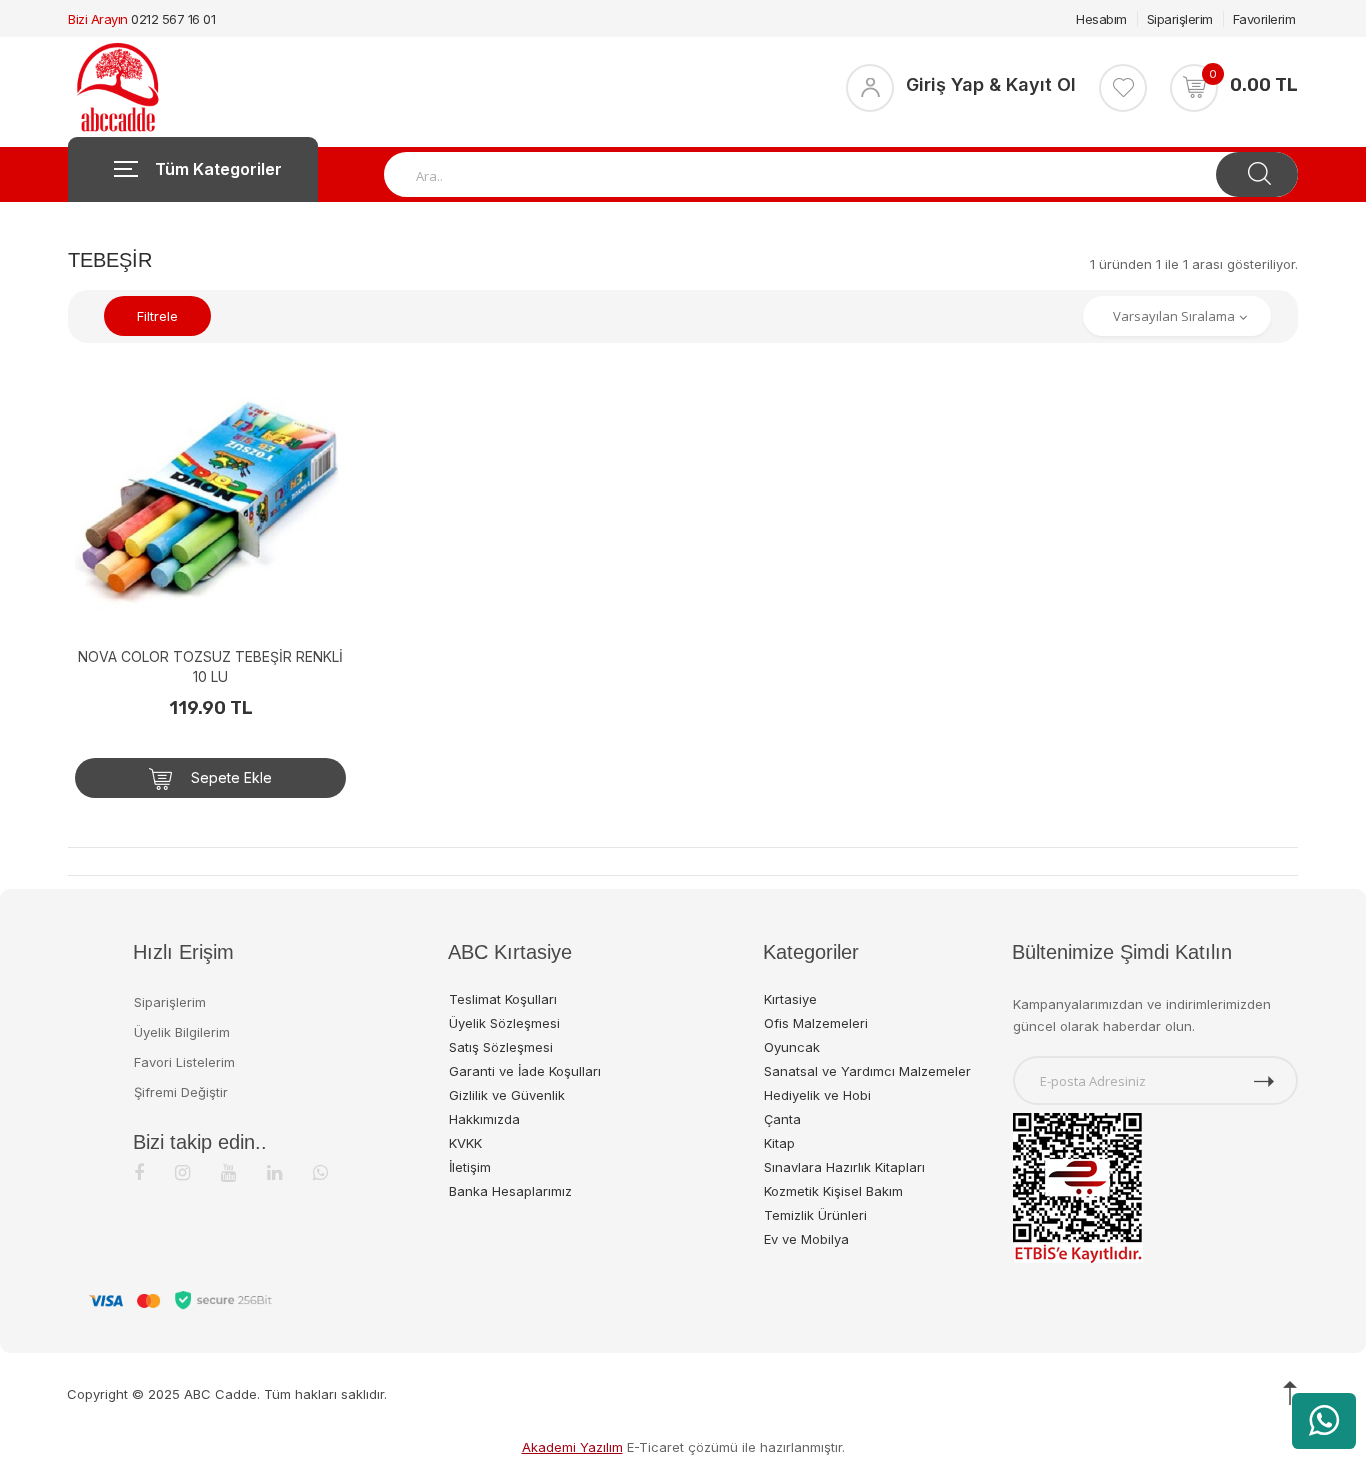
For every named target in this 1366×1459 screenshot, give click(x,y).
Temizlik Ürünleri (815, 1215)
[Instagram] (182, 1172)
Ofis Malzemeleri (816, 1023)
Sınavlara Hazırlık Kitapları (844, 1167)
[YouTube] (228, 1172)
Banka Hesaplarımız (510, 1191)
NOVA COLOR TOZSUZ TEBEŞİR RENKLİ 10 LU (210, 666)
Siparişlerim (1180, 19)
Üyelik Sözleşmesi (504, 1023)
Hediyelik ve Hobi (817, 1095)
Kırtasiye (790, 999)
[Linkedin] (274, 1172)
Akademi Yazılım (572, 1447)
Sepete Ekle (229, 777)
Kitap (779, 1143)
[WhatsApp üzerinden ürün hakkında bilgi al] (1324, 1421)
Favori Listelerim (184, 1062)
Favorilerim (1264, 19)
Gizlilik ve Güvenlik (507, 1095)
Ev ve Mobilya (806, 1239)
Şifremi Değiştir (181, 1092)
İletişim (470, 1167)
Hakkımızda (484, 1119)
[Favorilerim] (1123, 88)
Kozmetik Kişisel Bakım (833, 1191)
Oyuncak (792, 1047)
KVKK (465, 1143)
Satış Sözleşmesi (501, 1047)
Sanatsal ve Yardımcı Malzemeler (867, 1071)
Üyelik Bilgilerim (182, 1032)
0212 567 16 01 (173, 19)
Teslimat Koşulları (503, 999)
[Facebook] (139, 1172)
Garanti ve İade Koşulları (525, 1071)
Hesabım (1101, 19)
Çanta (782, 1119)
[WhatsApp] (320, 1172)
